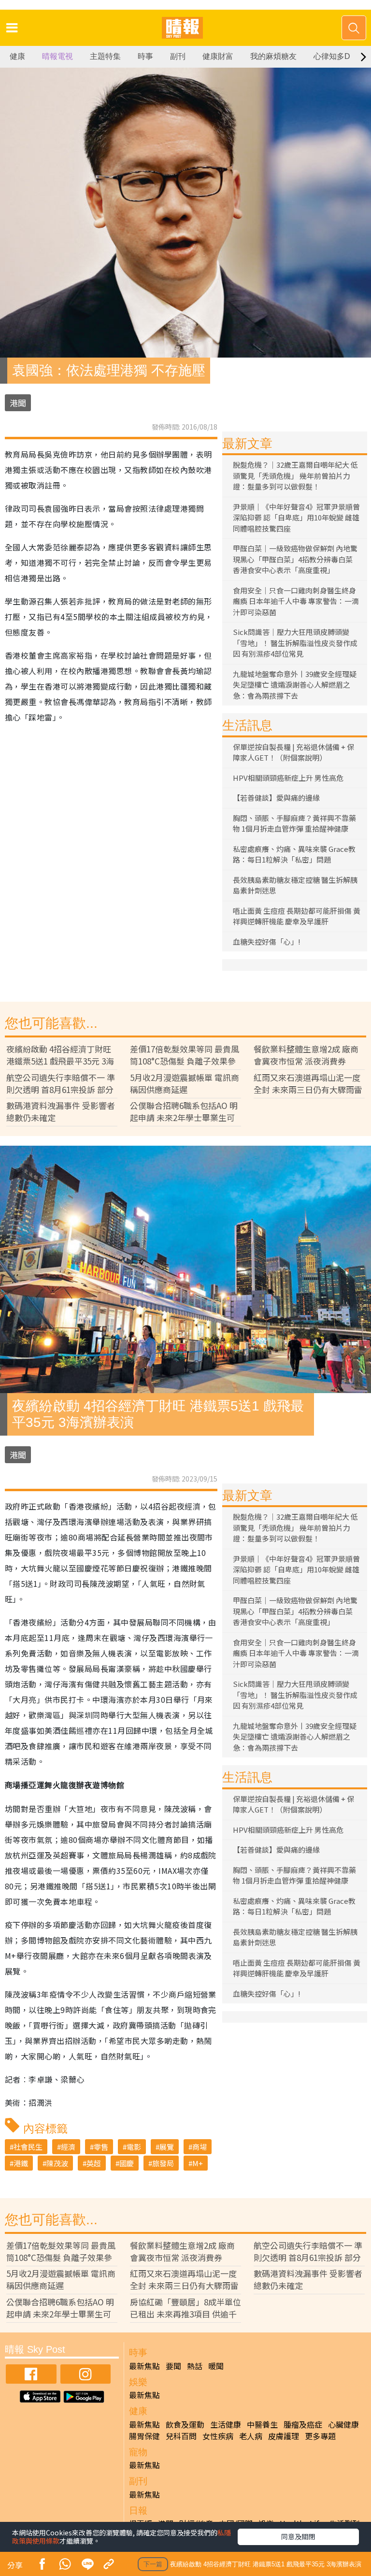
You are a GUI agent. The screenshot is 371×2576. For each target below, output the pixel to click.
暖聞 (216, 2366)
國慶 (127, 2163)
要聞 (173, 2366)
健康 (17, 56)
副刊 (178, 56)
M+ (198, 2163)
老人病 (251, 2436)
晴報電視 (57, 56)
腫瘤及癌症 (303, 2424)
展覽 (167, 2147)
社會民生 (28, 2147)
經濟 (68, 2147)
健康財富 (218, 56)
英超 (94, 2163)
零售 (101, 2147)
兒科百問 (181, 2436)
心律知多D (332, 56)
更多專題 (320, 2436)
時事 (145, 56)
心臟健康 (343, 2424)
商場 (200, 2147)
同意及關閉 (298, 2536)
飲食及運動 (185, 2424)
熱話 (195, 2366)
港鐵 (21, 2163)
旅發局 (163, 2163)
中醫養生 (262, 2424)
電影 (134, 2147)
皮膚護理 (284, 2436)
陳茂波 (57, 2163)
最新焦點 (144, 2366)
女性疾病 (218, 2436)
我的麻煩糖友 (273, 56)
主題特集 (105, 56)
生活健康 (226, 2424)
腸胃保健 (144, 2436)
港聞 (18, 403)
